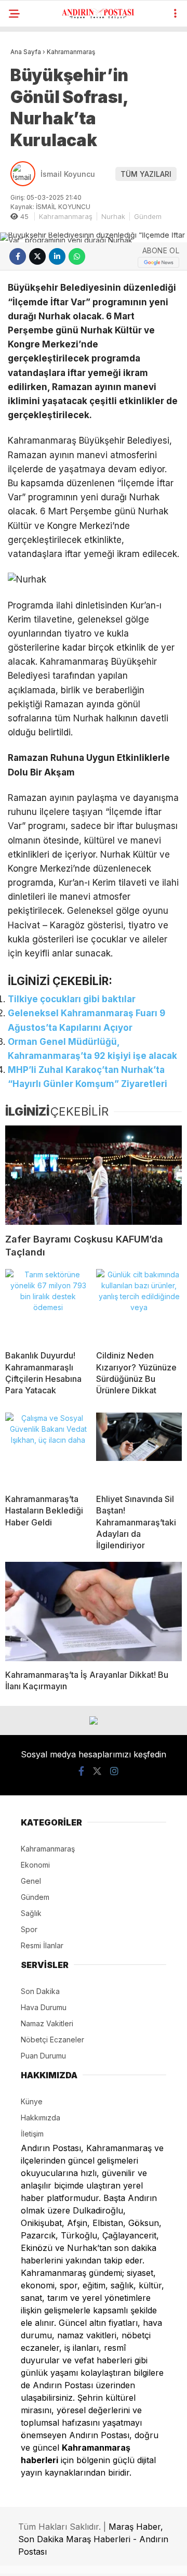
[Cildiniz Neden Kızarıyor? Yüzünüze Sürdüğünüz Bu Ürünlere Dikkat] (139, 1305)
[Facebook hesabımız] (81, 1771)
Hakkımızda (41, 2118)
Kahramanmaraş (66, 216)
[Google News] (158, 262)
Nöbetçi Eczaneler (52, 2040)
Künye (32, 2101)
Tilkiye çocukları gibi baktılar (72, 999)
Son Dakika (40, 1991)
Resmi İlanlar (42, 1945)
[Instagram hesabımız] (114, 1771)
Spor (29, 1929)
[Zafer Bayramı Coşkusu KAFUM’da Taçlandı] (94, 1175)
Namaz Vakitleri (47, 2023)
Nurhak (113, 216)
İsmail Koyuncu (68, 174)
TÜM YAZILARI (146, 174)
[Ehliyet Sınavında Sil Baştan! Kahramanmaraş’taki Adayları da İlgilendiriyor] (139, 1449)
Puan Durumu (43, 2056)
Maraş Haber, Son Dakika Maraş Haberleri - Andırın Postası (93, 2539)
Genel (31, 1881)
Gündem (148, 216)
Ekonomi (35, 1865)
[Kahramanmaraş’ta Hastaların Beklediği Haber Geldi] (48, 1449)
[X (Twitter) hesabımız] (97, 1771)
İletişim (32, 2134)
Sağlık (31, 1913)
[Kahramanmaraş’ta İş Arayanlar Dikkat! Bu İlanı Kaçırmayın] (94, 1611)
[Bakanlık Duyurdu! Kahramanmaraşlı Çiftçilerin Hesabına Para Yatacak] (48, 1305)
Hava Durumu (44, 2007)
